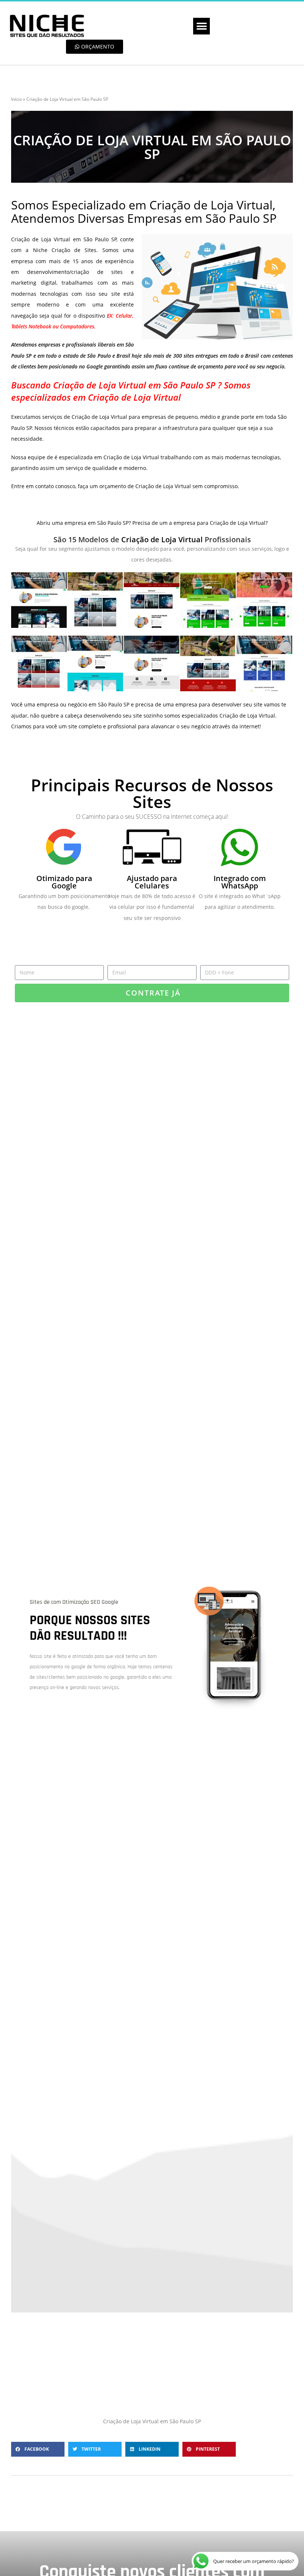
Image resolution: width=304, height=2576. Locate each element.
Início (16, 99)
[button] (201, 26)
